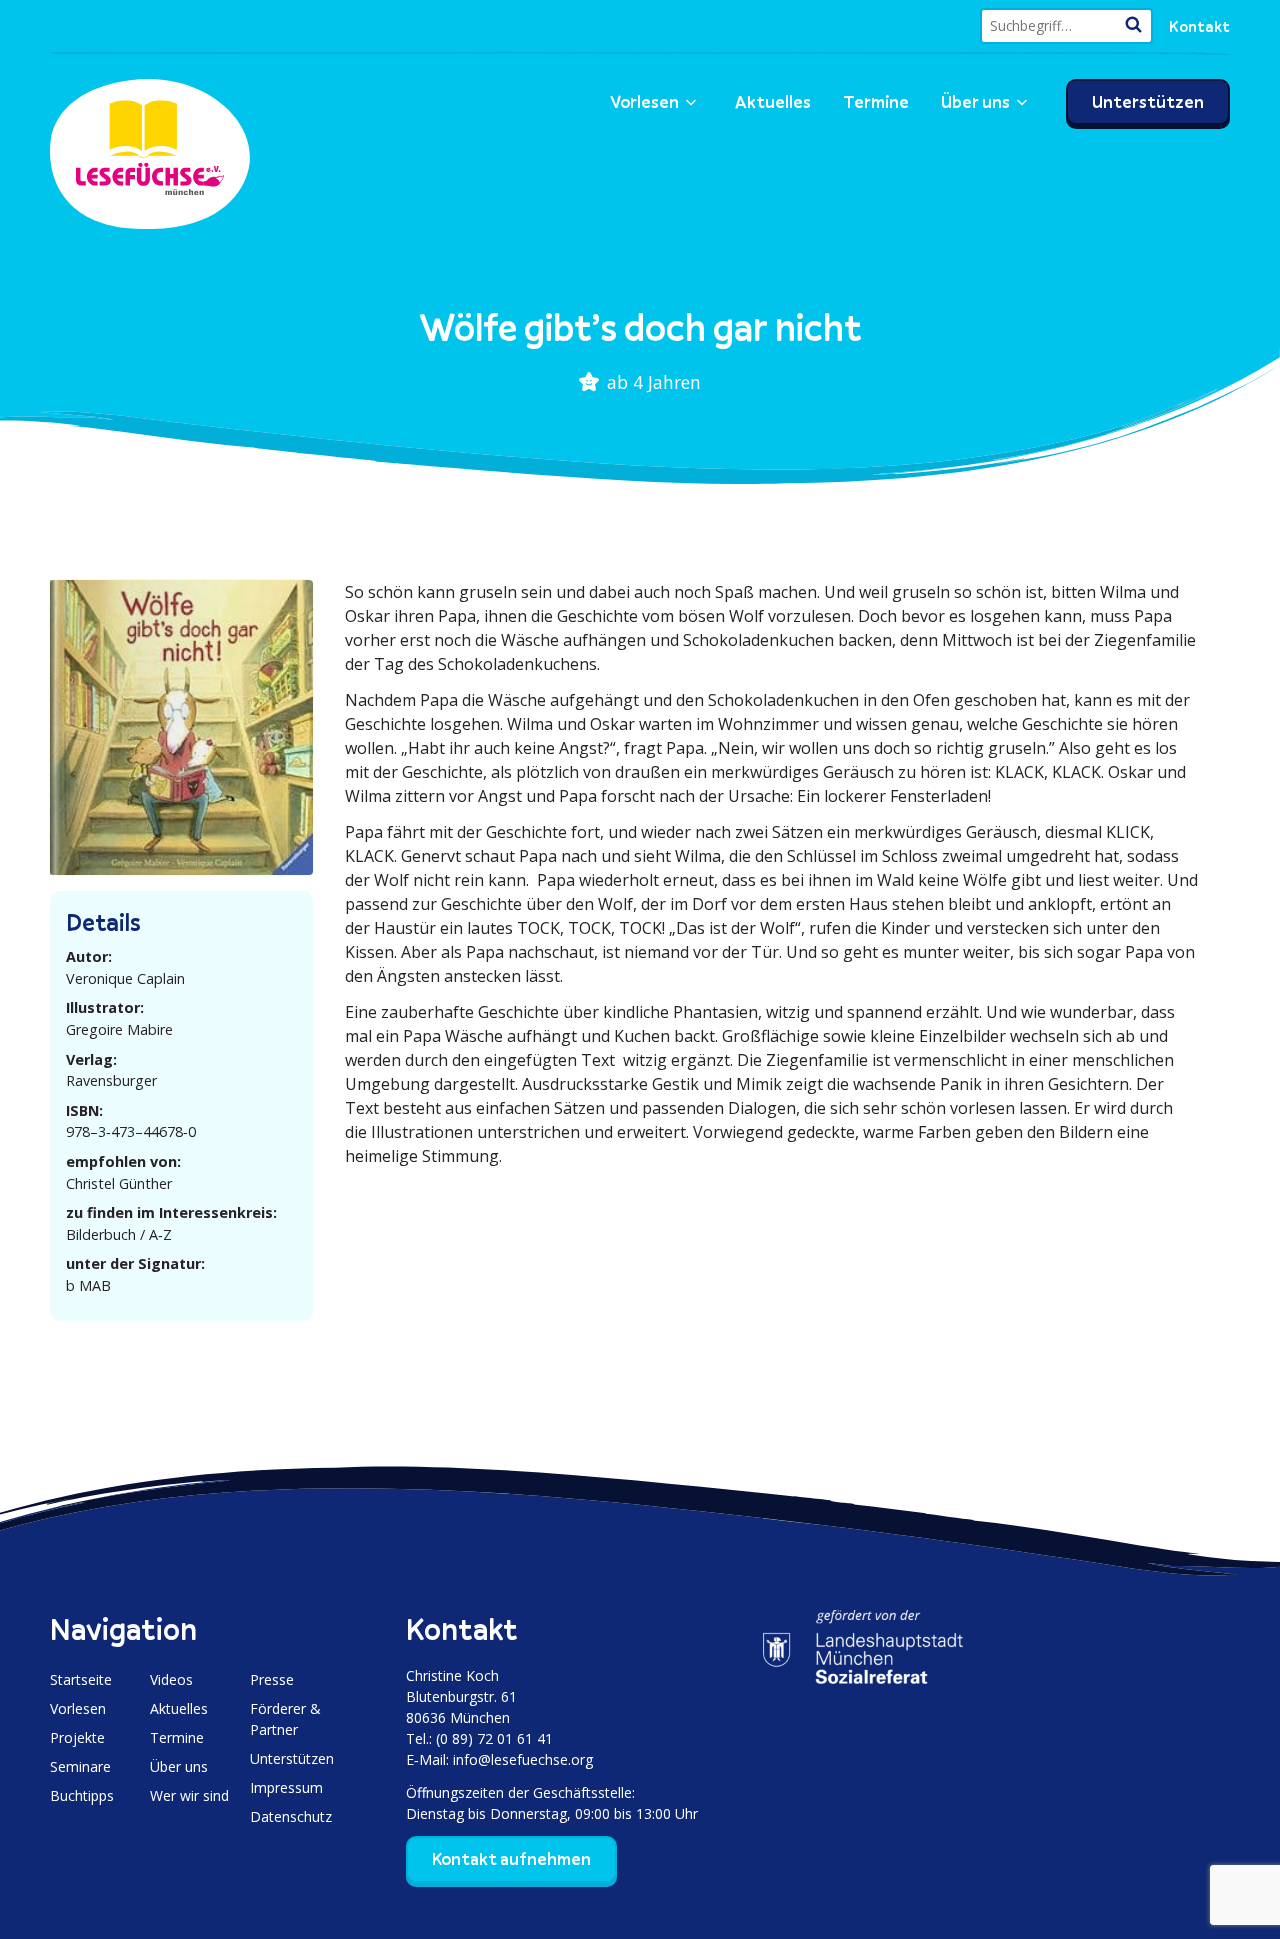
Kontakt (1199, 26)
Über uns (975, 102)
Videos (171, 1679)
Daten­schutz (291, 1816)
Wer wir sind (189, 1795)
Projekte (77, 1737)
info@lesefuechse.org (523, 1759)
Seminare (80, 1766)
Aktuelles (773, 102)
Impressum (286, 1787)
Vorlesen (644, 102)
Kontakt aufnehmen (511, 1859)
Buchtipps (82, 1795)
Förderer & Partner (285, 1719)
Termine (876, 102)
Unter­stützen (1148, 102)
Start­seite (81, 1679)
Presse (272, 1679)
